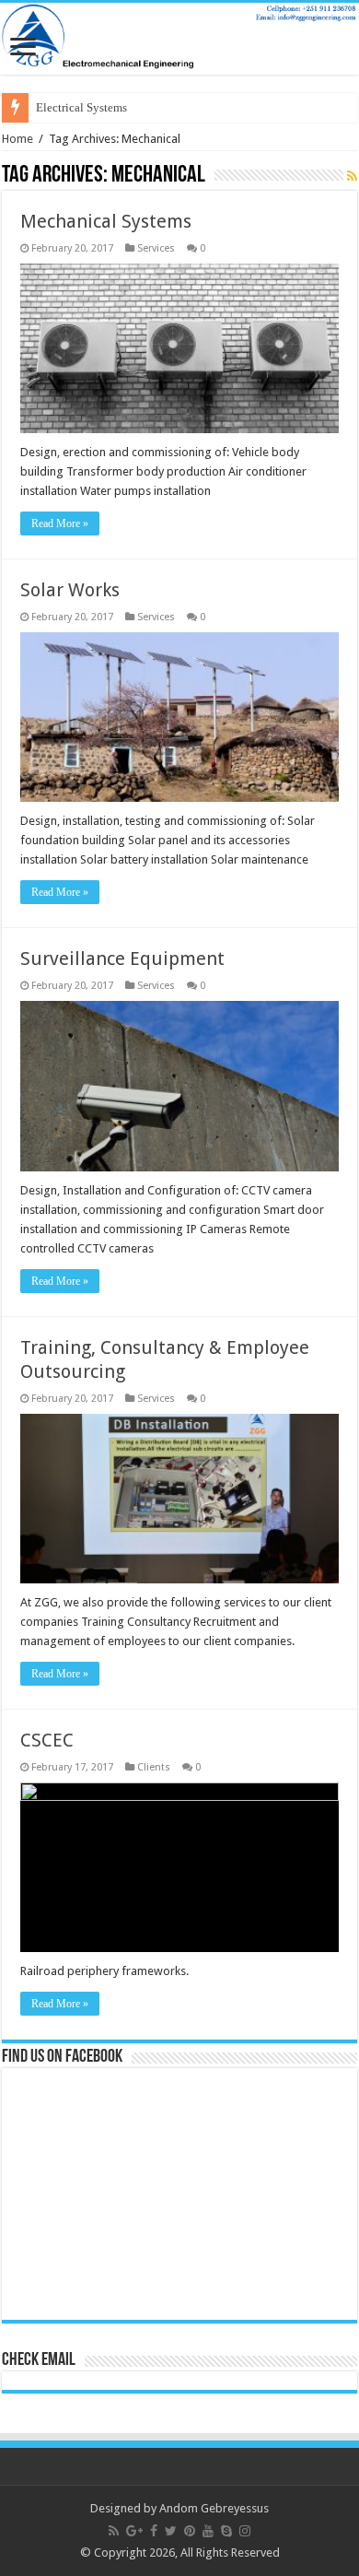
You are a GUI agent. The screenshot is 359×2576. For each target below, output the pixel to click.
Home (17, 139)
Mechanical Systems (106, 221)
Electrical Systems (81, 107)
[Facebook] (154, 2531)
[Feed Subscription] (352, 176)
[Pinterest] (190, 2531)
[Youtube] (208, 2531)
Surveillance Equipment (122, 959)
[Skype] (226, 2531)
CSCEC (47, 1740)
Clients (154, 1767)
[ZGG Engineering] (179, 39)
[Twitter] (171, 2531)
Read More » (60, 523)
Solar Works (70, 590)
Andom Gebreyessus (214, 2508)
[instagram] (245, 2531)
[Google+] (134, 2531)
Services (156, 248)
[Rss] (114, 2531)
